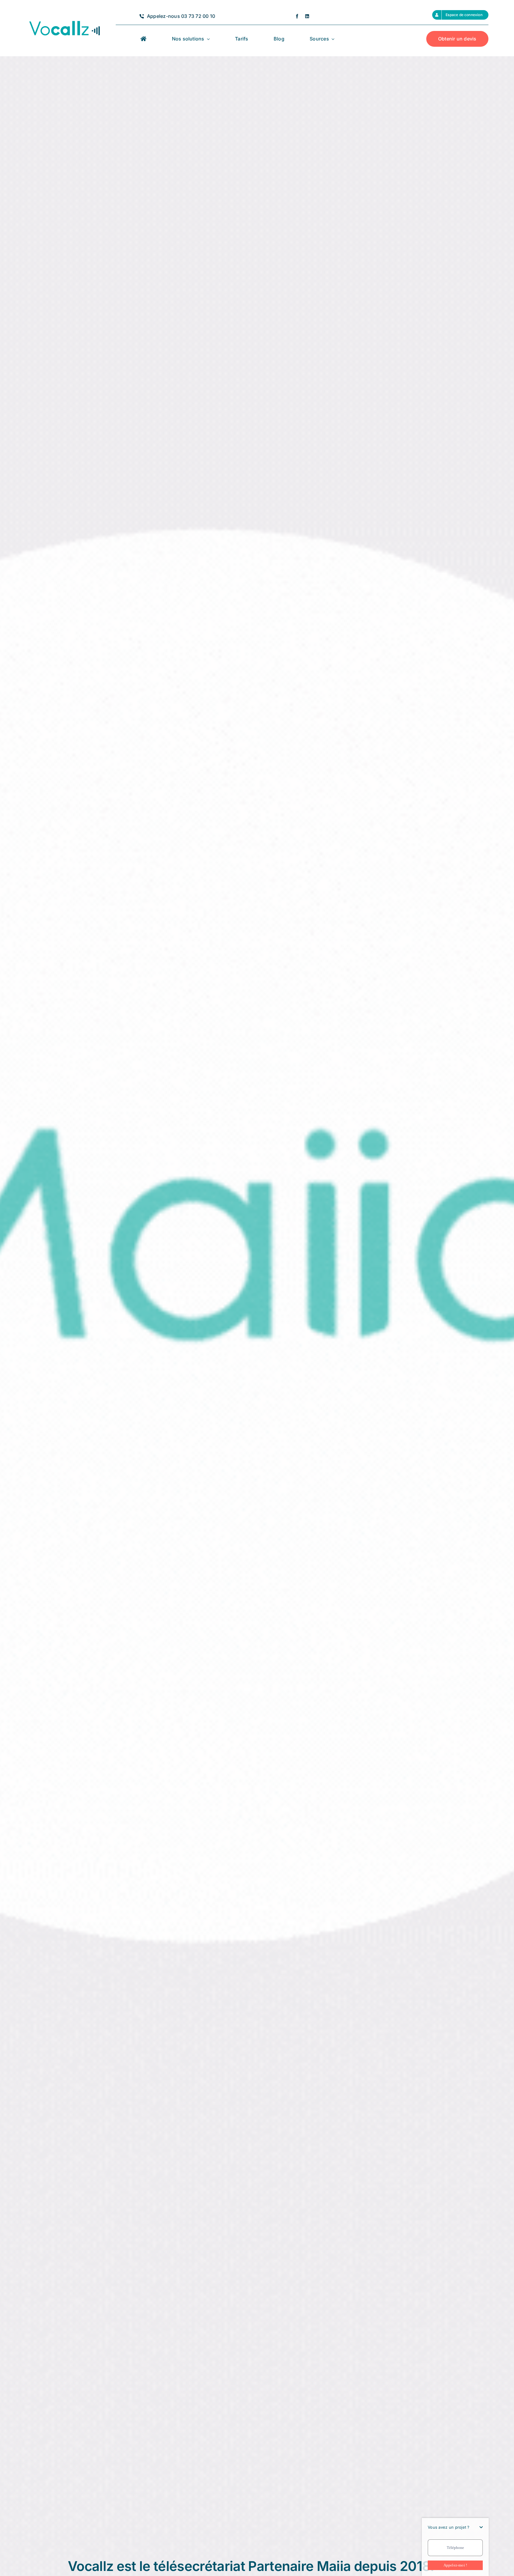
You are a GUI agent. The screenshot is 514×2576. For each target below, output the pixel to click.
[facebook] (297, 16)
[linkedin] (307, 16)
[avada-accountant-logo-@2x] (64, 21)
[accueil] (143, 39)
